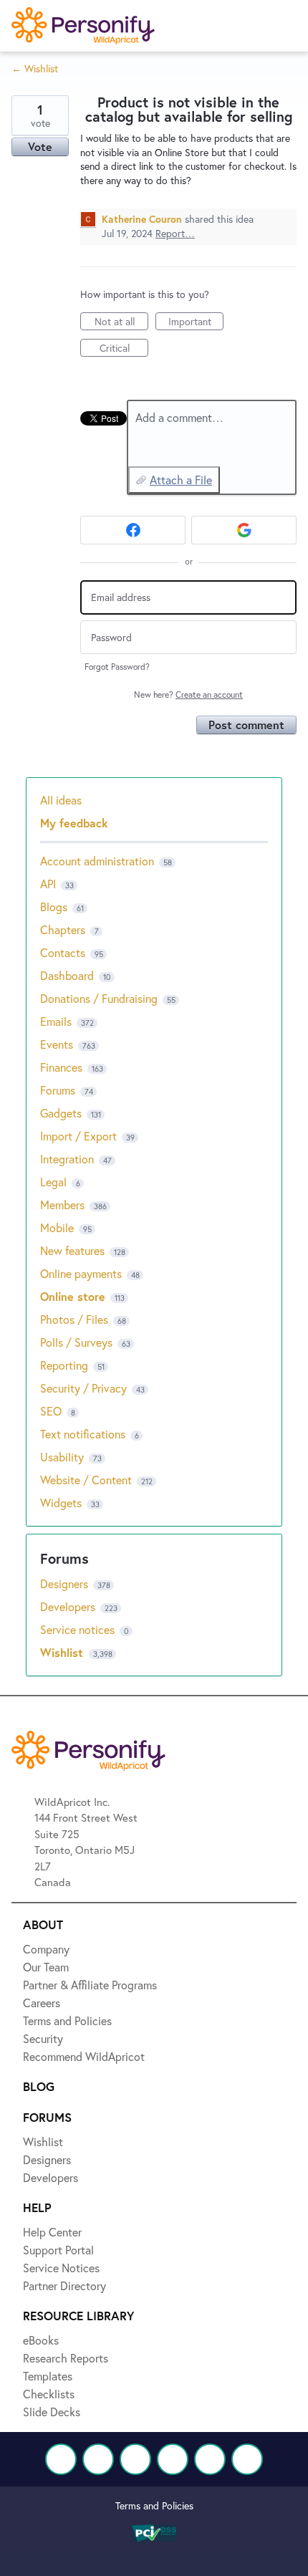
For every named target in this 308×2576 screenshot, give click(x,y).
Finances (61, 1067)
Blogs (54, 907)
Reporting (64, 1365)
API (48, 884)
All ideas (61, 800)
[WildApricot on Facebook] (61, 2459)
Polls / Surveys (76, 1342)
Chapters (63, 929)
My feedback (74, 823)
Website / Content (86, 1480)
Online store (73, 1296)
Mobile (57, 1227)
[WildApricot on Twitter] (98, 2459)
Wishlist (63, 1652)
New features (72, 1250)
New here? (188, 695)
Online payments (81, 1273)
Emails (56, 1021)
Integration (67, 1159)
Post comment (246, 725)
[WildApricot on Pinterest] (210, 2459)
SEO (51, 1411)
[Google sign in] (244, 530)
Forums (58, 1090)
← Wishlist (35, 68)
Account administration (97, 861)
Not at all (121, 322)
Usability (62, 1457)
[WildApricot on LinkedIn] (135, 2459)
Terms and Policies (154, 2505)
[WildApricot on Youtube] (173, 2459)
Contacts (63, 952)
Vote (40, 146)
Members (62, 1205)
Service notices (79, 1629)
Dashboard (67, 975)
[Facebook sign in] (133, 530)
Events (57, 1044)
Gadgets (61, 1113)
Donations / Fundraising (100, 998)
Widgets (61, 1503)
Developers (69, 1606)
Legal (53, 1182)
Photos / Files (74, 1319)
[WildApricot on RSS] (247, 2459)
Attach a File (181, 480)
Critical (124, 349)
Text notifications (83, 1434)
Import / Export (78, 1136)
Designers (66, 1583)
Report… (175, 233)
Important (196, 322)
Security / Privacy (83, 1388)
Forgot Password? (117, 667)
